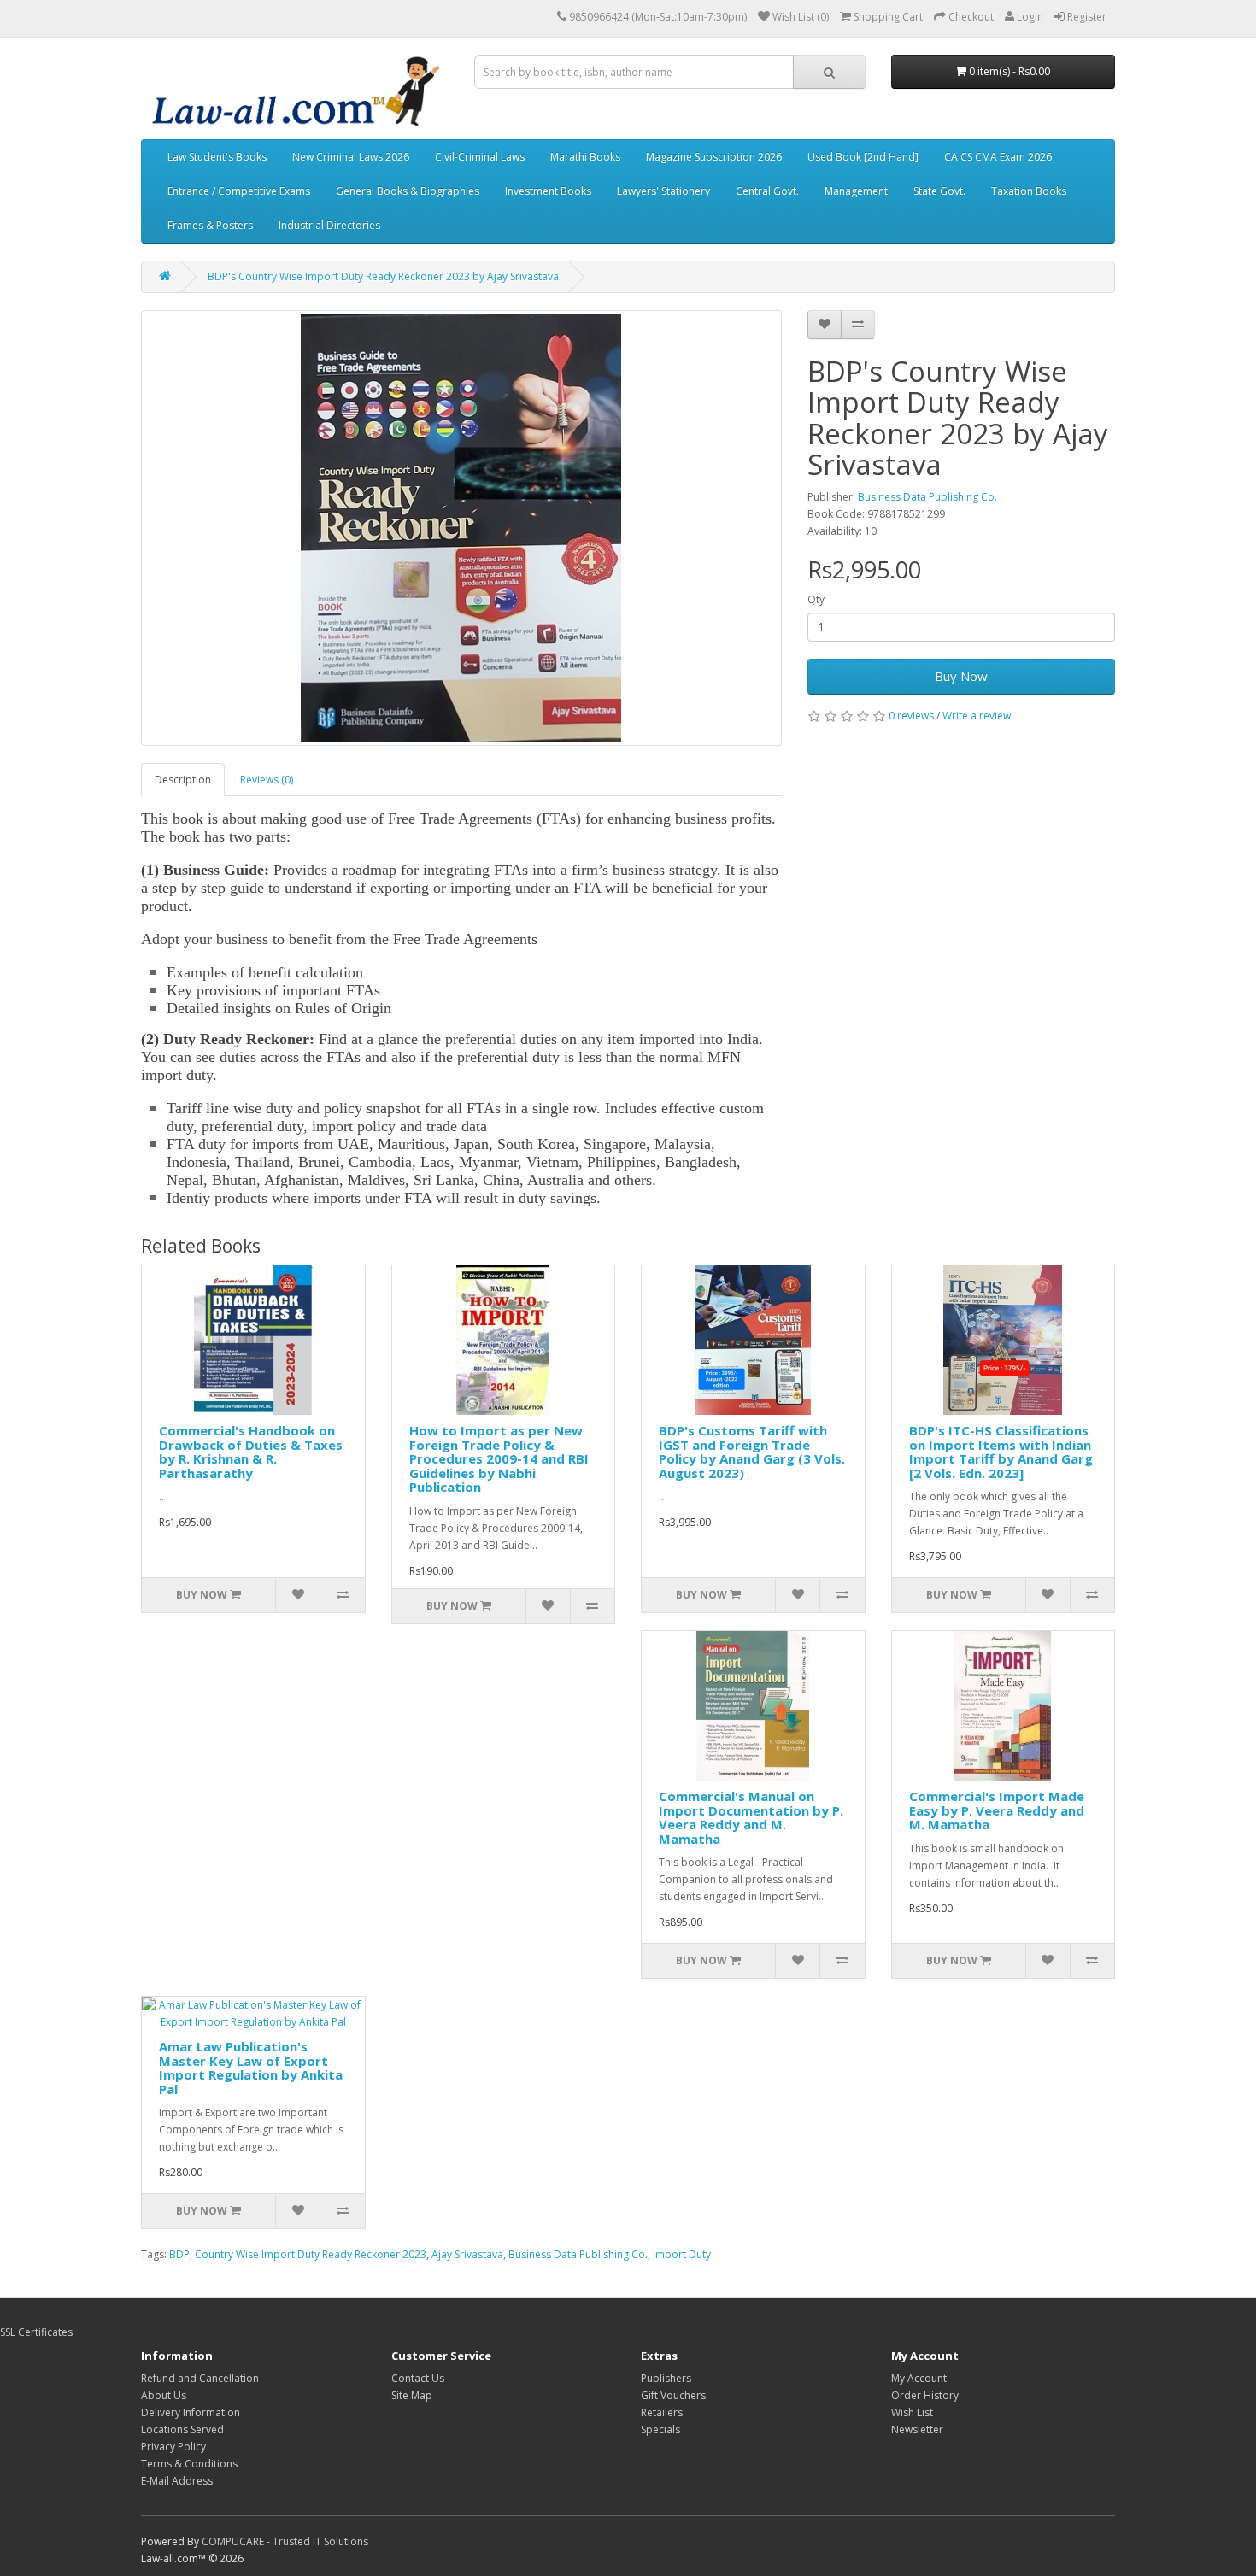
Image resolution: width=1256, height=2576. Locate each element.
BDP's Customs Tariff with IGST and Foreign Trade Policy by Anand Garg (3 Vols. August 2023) (752, 1452)
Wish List (912, 2412)
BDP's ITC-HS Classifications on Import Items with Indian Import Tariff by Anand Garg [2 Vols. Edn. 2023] (1001, 1452)
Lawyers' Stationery (663, 191)
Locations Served (182, 2429)
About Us (164, 2395)
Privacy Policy (173, 2447)
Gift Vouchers (673, 2395)
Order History (925, 2395)
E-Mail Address (177, 2481)
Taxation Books (1029, 191)
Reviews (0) (267, 780)
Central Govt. (767, 191)
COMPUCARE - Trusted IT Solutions (285, 2541)
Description (183, 780)
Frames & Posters (210, 225)
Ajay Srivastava (467, 2254)
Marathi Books (585, 157)
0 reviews (911, 716)
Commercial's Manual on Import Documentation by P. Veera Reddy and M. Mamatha (751, 1817)
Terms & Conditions (189, 2464)
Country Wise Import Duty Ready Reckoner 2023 (311, 2254)
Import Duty (682, 2254)
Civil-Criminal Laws (480, 157)
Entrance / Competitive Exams (239, 191)
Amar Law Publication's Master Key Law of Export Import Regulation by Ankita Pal (251, 2068)
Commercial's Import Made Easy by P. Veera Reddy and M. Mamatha (997, 1810)
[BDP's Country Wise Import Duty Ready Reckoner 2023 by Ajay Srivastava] (461, 528)
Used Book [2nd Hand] (863, 157)
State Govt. (939, 191)
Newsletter (917, 2429)
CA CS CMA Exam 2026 (998, 157)
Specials (660, 2429)
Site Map (412, 2395)
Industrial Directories (329, 225)
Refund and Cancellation (200, 2378)
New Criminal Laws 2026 (351, 157)
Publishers (666, 2378)
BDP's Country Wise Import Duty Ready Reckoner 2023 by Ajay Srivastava (383, 276)
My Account (919, 2378)
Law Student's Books (217, 157)
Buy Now (961, 676)
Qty (816, 599)
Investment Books (548, 191)
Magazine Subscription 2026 (714, 157)
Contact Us (418, 2378)
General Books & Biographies (408, 191)
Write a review (977, 716)
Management (856, 191)
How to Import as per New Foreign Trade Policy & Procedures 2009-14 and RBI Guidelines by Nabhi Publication (499, 1458)
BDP (179, 2254)
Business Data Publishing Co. (927, 497)
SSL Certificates (36, 2332)
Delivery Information (191, 2412)
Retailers (662, 2412)
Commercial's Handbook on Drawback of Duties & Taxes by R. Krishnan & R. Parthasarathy (251, 1452)
